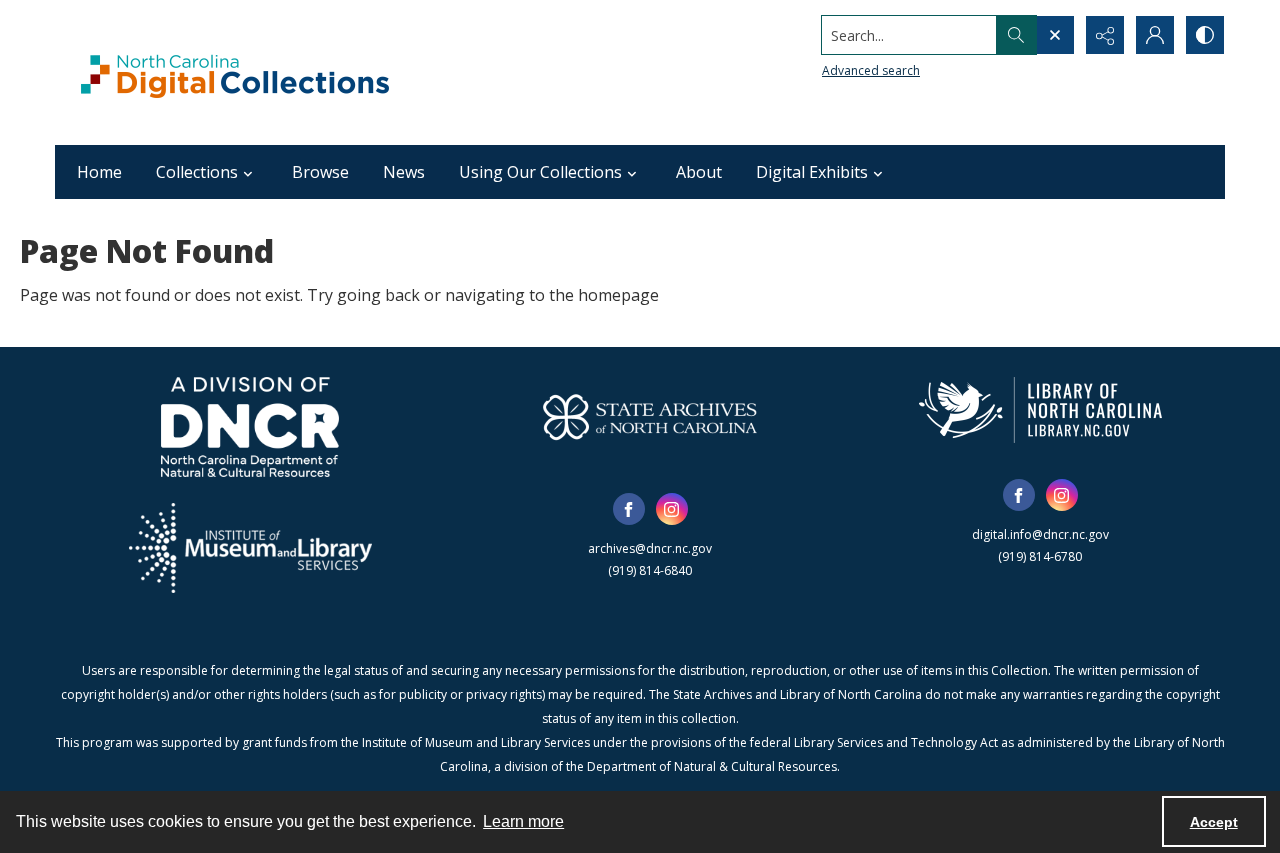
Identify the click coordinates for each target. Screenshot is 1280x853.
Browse (320, 172)
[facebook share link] (629, 509)
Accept (1214, 822)
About (699, 172)
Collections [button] (197, 172)
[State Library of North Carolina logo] (1040, 410)
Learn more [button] (523, 821)
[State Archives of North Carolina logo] (650, 417)
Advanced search (871, 70)
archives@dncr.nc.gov (650, 548)
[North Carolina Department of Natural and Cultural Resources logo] (250, 427)
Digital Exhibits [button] (812, 172)
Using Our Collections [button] (540, 172)
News (404, 172)
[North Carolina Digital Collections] (235, 72)
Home (99, 172)
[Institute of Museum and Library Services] (250, 548)
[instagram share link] (672, 509)
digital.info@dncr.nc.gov (1040, 534)
